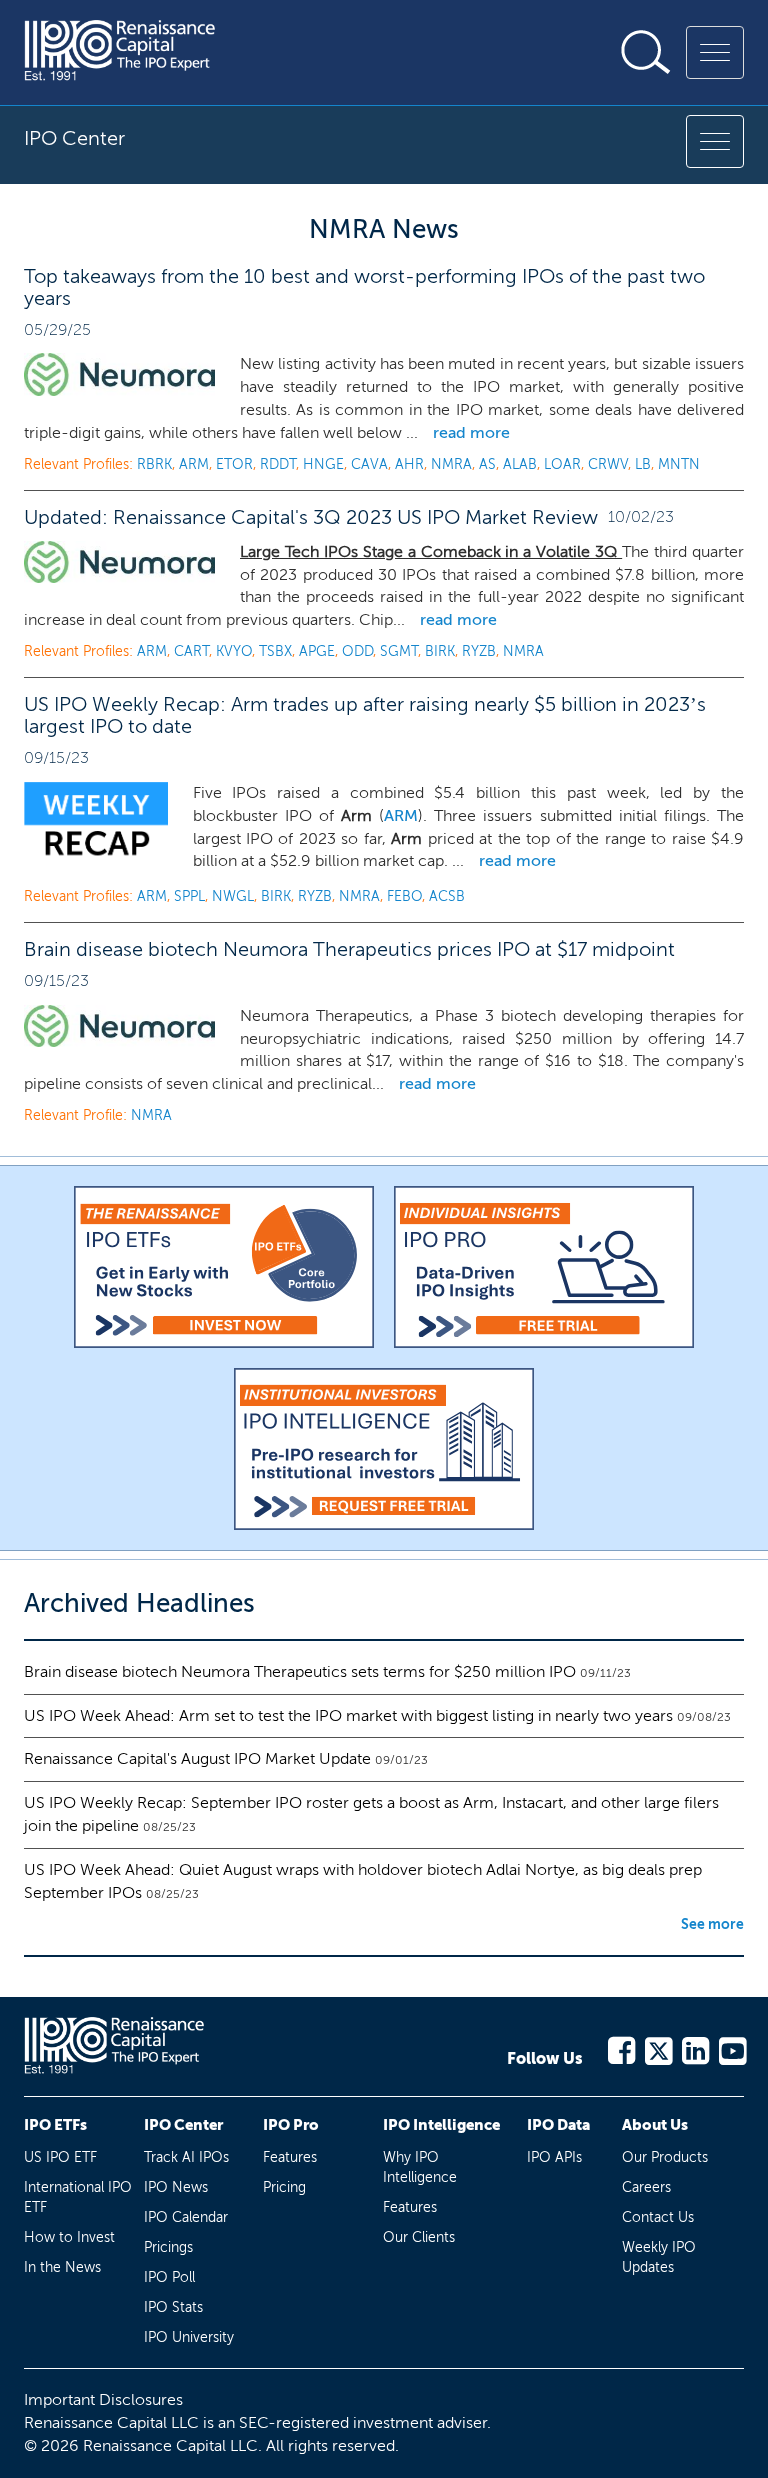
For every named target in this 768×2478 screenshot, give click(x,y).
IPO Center (183, 2125)
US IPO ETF (60, 2157)
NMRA (451, 464)
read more (471, 432)
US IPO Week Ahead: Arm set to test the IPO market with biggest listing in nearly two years (348, 1715)
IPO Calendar (186, 2217)
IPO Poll (169, 2277)
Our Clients (419, 2237)
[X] (657, 2047)
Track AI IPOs (186, 2157)
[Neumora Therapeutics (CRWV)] (119, 374)
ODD (357, 651)
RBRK (154, 464)
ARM (194, 464)
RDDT (278, 464)
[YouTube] (731, 2047)
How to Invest (69, 2237)
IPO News (176, 2187)
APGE (317, 651)
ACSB (447, 896)
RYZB (479, 651)
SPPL (189, 896)
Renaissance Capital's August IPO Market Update (197, 1758)
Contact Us (658, 2217)
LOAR (562, 464)
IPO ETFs (55, 2125)
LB (643, 464)
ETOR (234, 464)
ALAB (520, 464)
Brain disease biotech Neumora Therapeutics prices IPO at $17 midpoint (349, 949)
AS (487, 464)
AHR (409, 464)
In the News (62, 2267)
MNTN (679, 464)
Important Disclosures (103, 2399)
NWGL (233, 896)
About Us (655, 2125)
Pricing (284, 2187)
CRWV (608, 464)
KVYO (234, 651)
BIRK (440, 651)
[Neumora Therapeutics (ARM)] (119, 562)
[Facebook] (620, 2047)
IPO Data (558, 2125)
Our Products (665, 2157)
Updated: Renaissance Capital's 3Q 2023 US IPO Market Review (311, 517)
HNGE (323, 464)
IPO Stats (173, 2307)
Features (290, 2157)
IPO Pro (291, 2125)
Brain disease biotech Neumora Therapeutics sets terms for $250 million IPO (300, 1671)
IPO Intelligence (441, 2125)
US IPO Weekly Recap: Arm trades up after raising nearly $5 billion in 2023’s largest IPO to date (365, 715)
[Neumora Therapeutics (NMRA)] (119, 1026)
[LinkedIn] (694, 2047)
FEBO (404, 896)
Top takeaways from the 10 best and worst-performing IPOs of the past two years (364, 287)
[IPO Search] (646, 52)
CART (191, 651)
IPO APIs (554, 2157)
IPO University (189, 2337)
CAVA (369, 464)
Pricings (168, 2247)
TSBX (275, 651)
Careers (646, 2187)
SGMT (399, 651)
